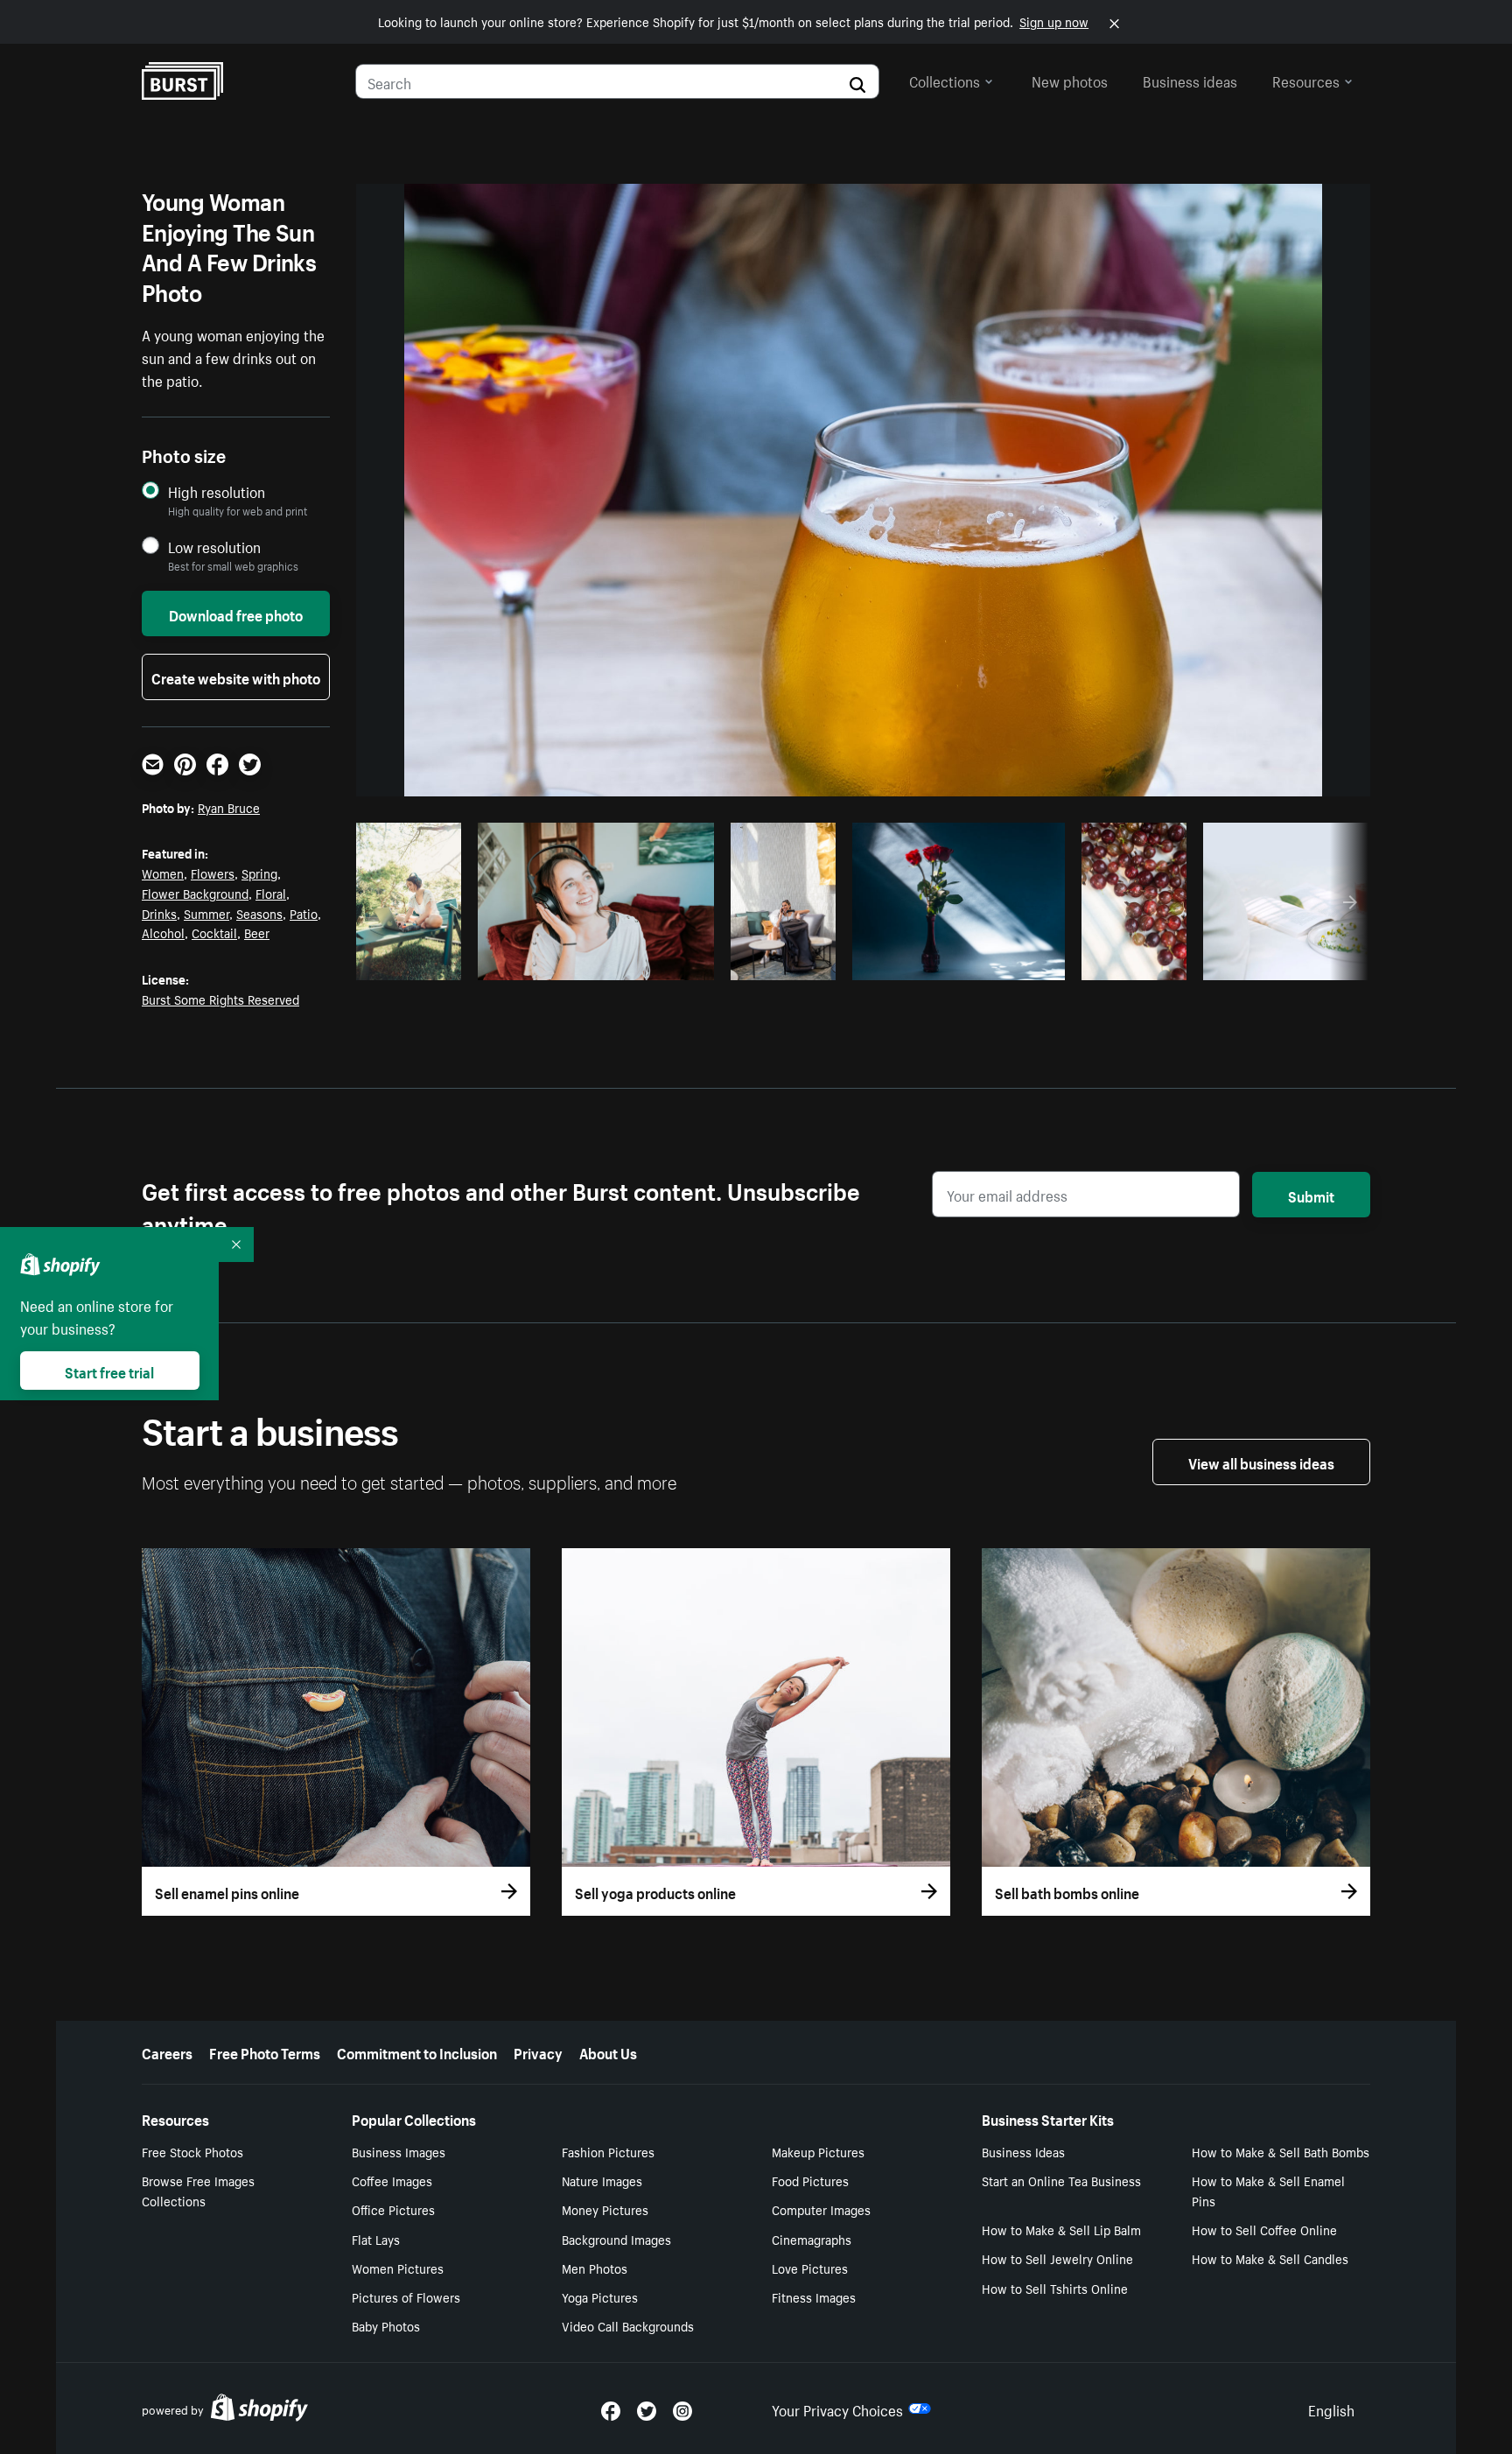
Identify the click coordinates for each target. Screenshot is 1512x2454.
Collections (945, 80)
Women (163, 873)
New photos (1070, 80)
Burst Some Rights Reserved (220, 999)
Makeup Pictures (818, 2151)
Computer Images (821, 2209)
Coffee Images (392, 2180)
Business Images (399, 2151)
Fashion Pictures (608, 2151)
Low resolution (214, 547)
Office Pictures (393, 2209)
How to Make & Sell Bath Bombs (1281, 2151)
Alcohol (163, 932)
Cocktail (214, 932)
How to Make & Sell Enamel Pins (1268, 2190)
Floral (271, 893)
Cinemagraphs (812, 2239)
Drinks (159, 913)
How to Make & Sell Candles (1270, 2258)
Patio (304, 913)
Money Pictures (605, 2209)
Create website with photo (236, 677)
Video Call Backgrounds (628, 2325)
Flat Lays (376, 2239)
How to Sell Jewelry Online (1057, 2258)
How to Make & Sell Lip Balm (1061, 2229)
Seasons (259, 913)
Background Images (616, 2239)
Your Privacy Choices (837, 2408)
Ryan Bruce (229, 807)
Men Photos (595, 2268)
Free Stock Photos (192, 2151)
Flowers (213, 873)
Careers (167, 2051)
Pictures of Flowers (406, 2296)
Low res (415, 962)
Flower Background (195, 893)
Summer (206, 913)
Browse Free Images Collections (198, 2190)
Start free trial (109, 1371)
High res (594, 962)
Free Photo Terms (265, 2051)
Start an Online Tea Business (1061, 2180)
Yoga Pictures (600, 2296)
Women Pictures (398, 2268)
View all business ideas (1261, 1462)
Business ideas (1190, 80)
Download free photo (236, 613)
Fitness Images (814, 2296)
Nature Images (602, 2180)
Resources (1306, 80)
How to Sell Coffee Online (1264, 2229)
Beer (257, 932)
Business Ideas (1023, 2151)
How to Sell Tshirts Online (1055, 2288)
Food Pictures (810, 2180)
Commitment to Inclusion (417, 2051)
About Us (608, 2051)
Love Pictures (810, 2268)
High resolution (217, 491)
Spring (259, 873)
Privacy (538, 2051)
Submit (1311, 1195)
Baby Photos (386, 2325)
